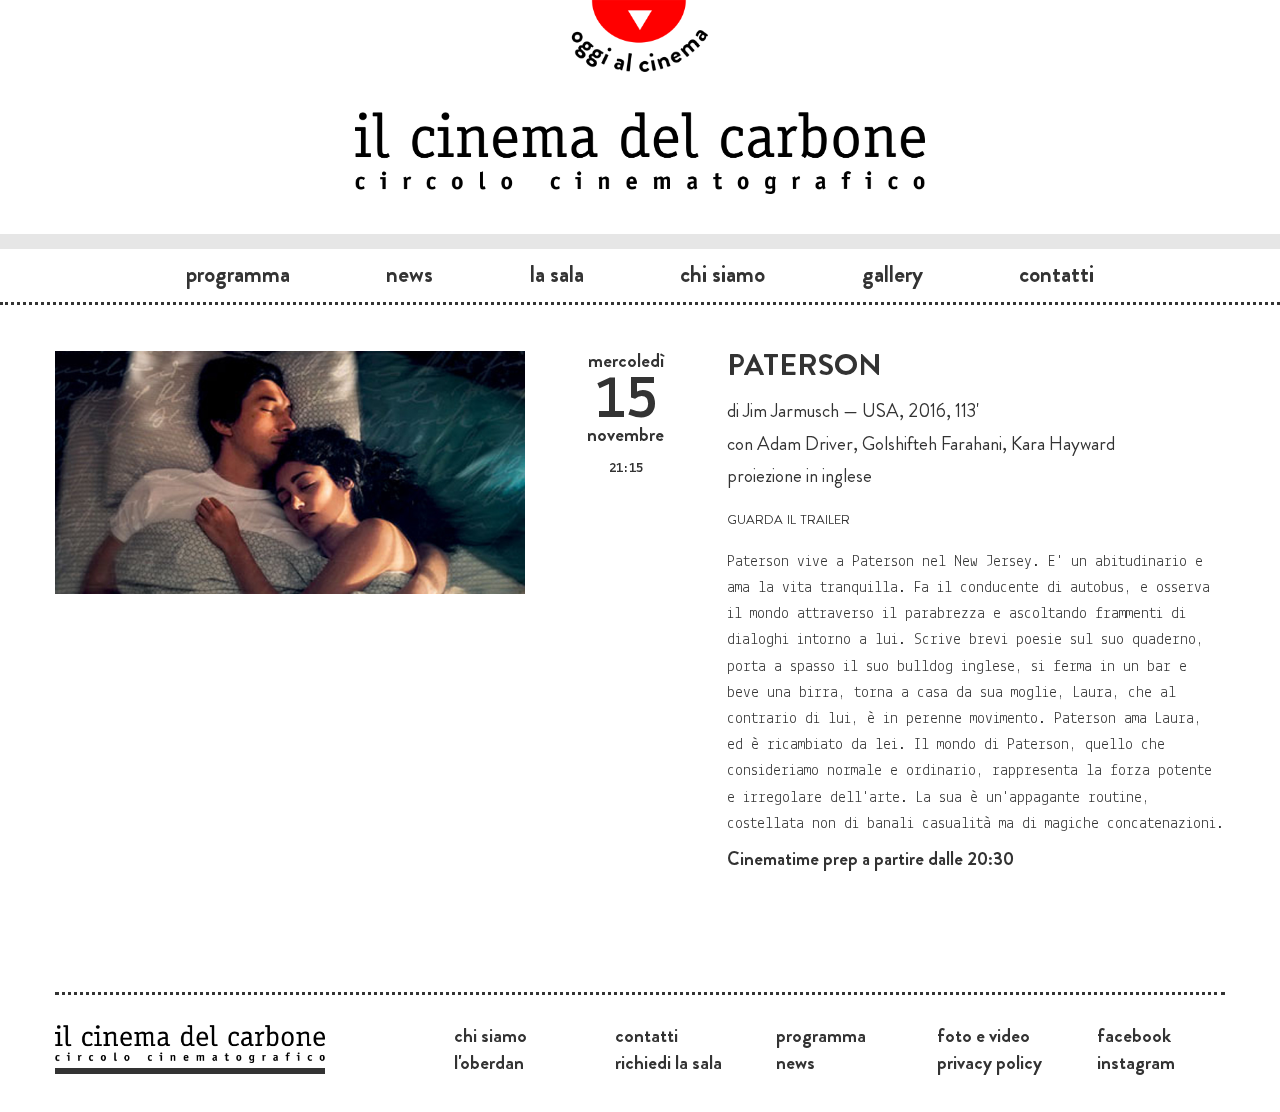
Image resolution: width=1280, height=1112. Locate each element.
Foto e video (983, 1035)
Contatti (1056, 274)
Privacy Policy (989, 1062)
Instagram (1136, 1062)
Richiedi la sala (668, 1062)
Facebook (1134, 1035)
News (409, 274)
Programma (238, 274)
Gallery (892, 274)
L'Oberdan (489, 1062)
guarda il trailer (788, 517)
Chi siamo (722, 274)
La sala (557, 274)
